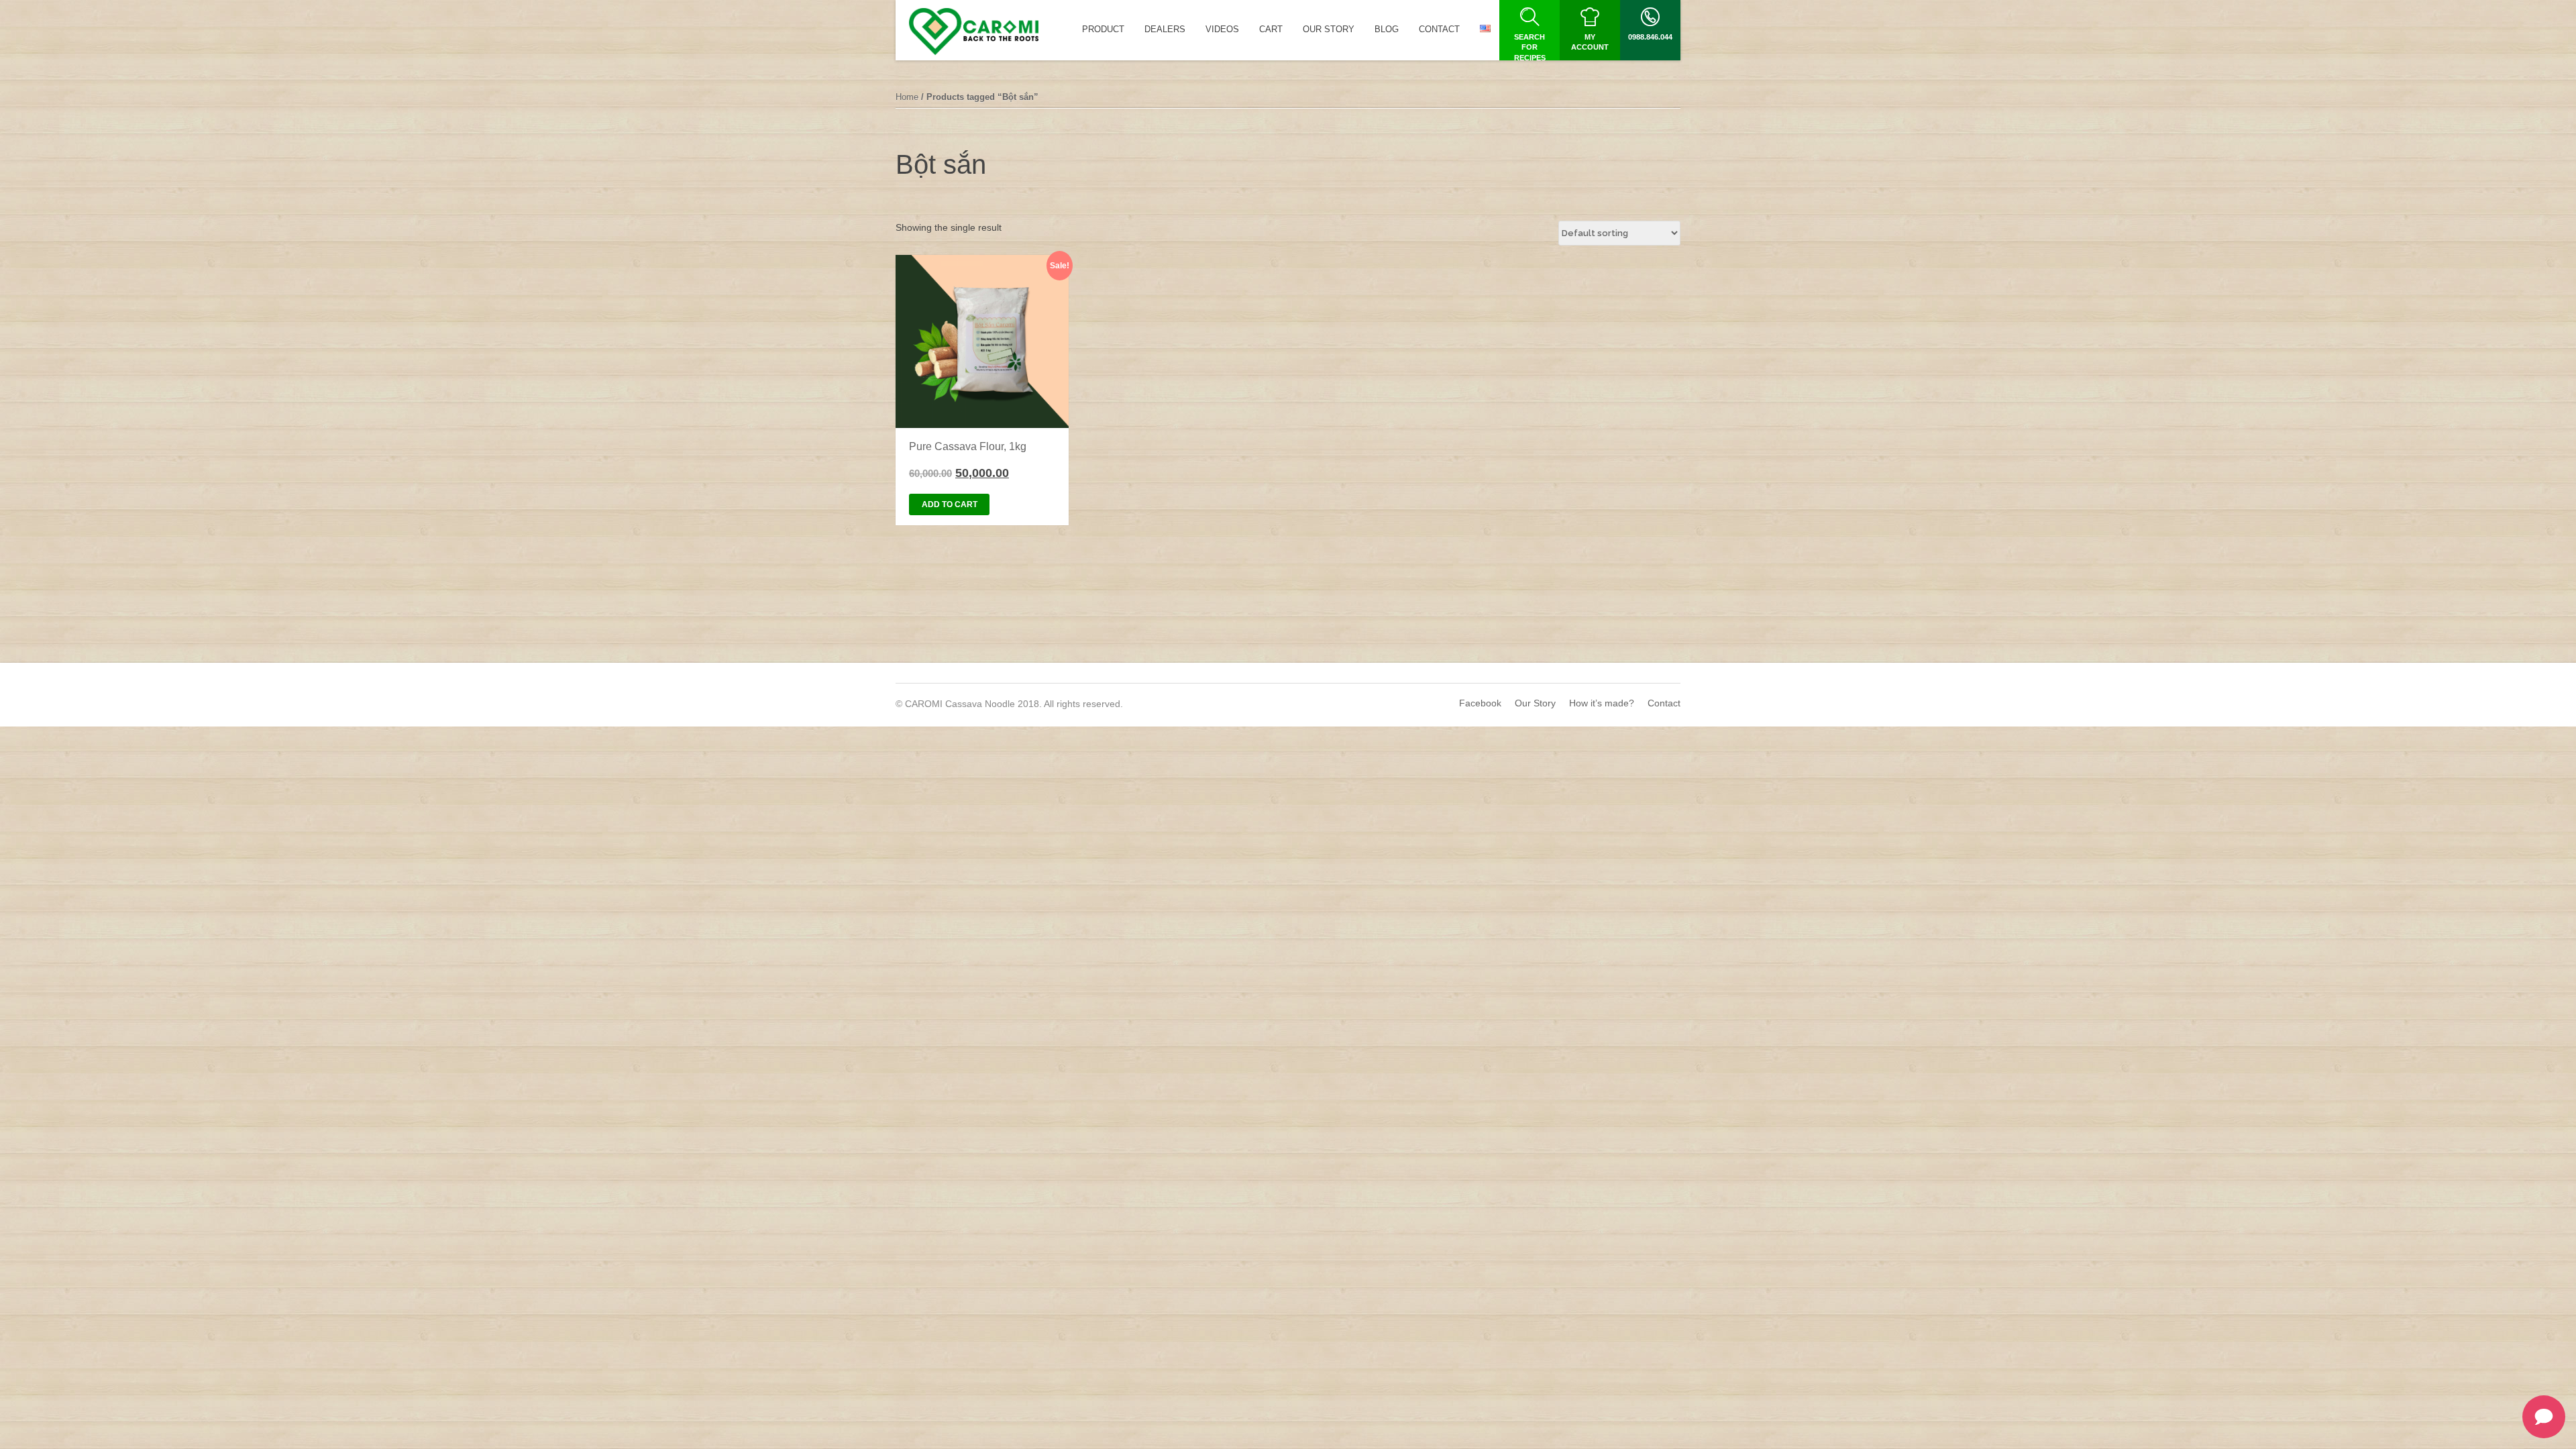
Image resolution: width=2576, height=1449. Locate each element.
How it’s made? (1602, 703)
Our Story (1535, 703)
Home (907, 97)
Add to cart (950, 504)
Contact (1664, 703)
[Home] (974, 32)
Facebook (1480, 703)
